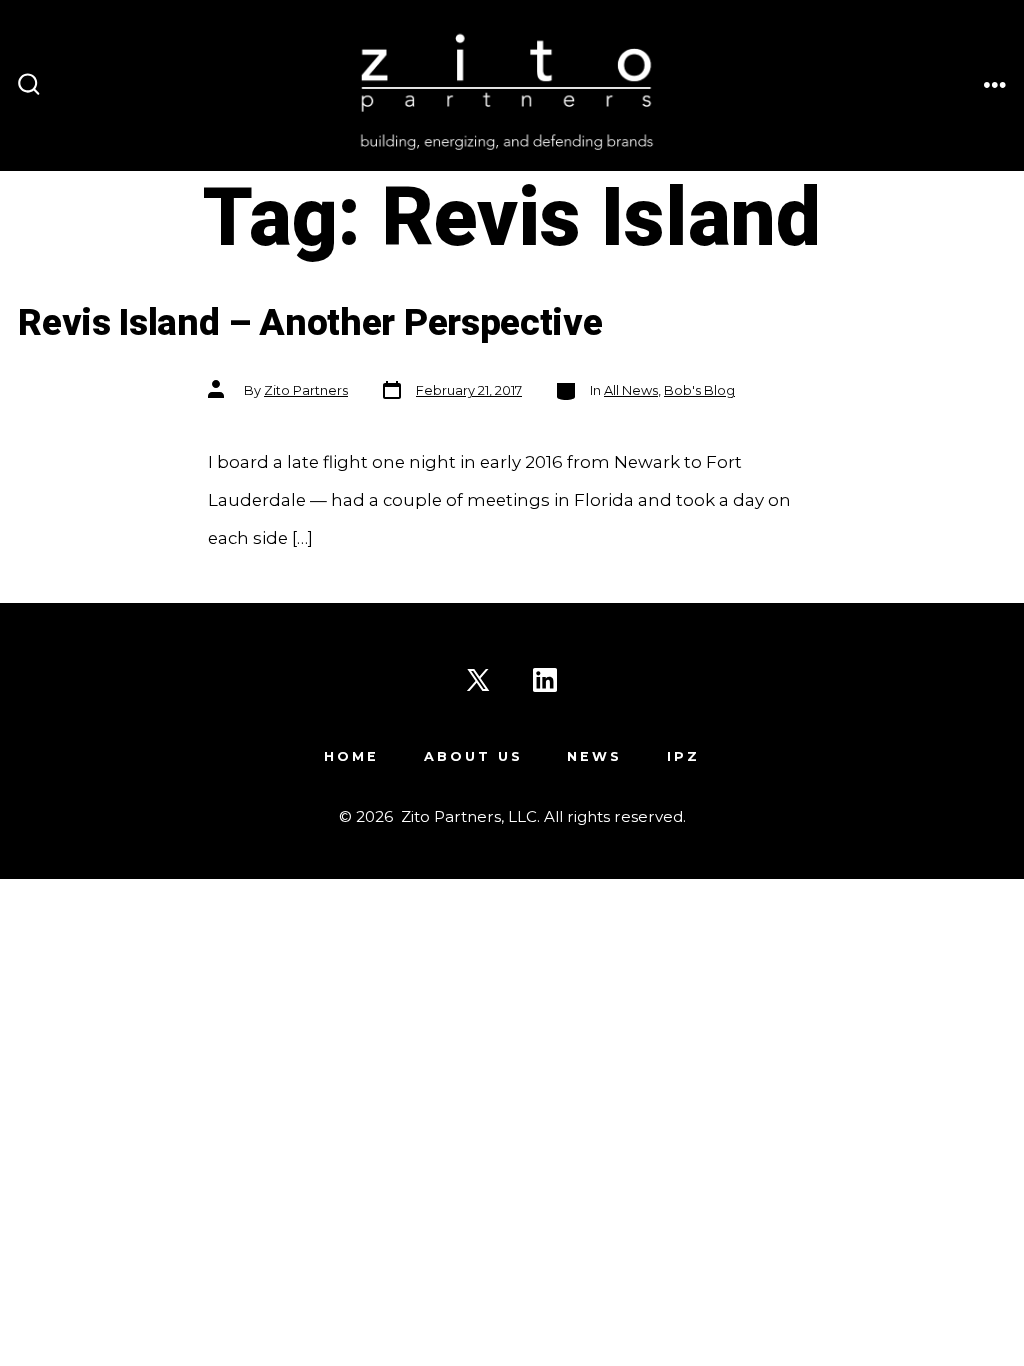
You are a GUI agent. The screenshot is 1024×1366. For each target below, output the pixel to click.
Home (351, 756)
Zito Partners (306, 390)
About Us (473, 756)
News (594, 756)
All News (631, 390)
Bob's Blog (699, 390)
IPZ (683, 756)
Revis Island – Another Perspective (310, 323)
